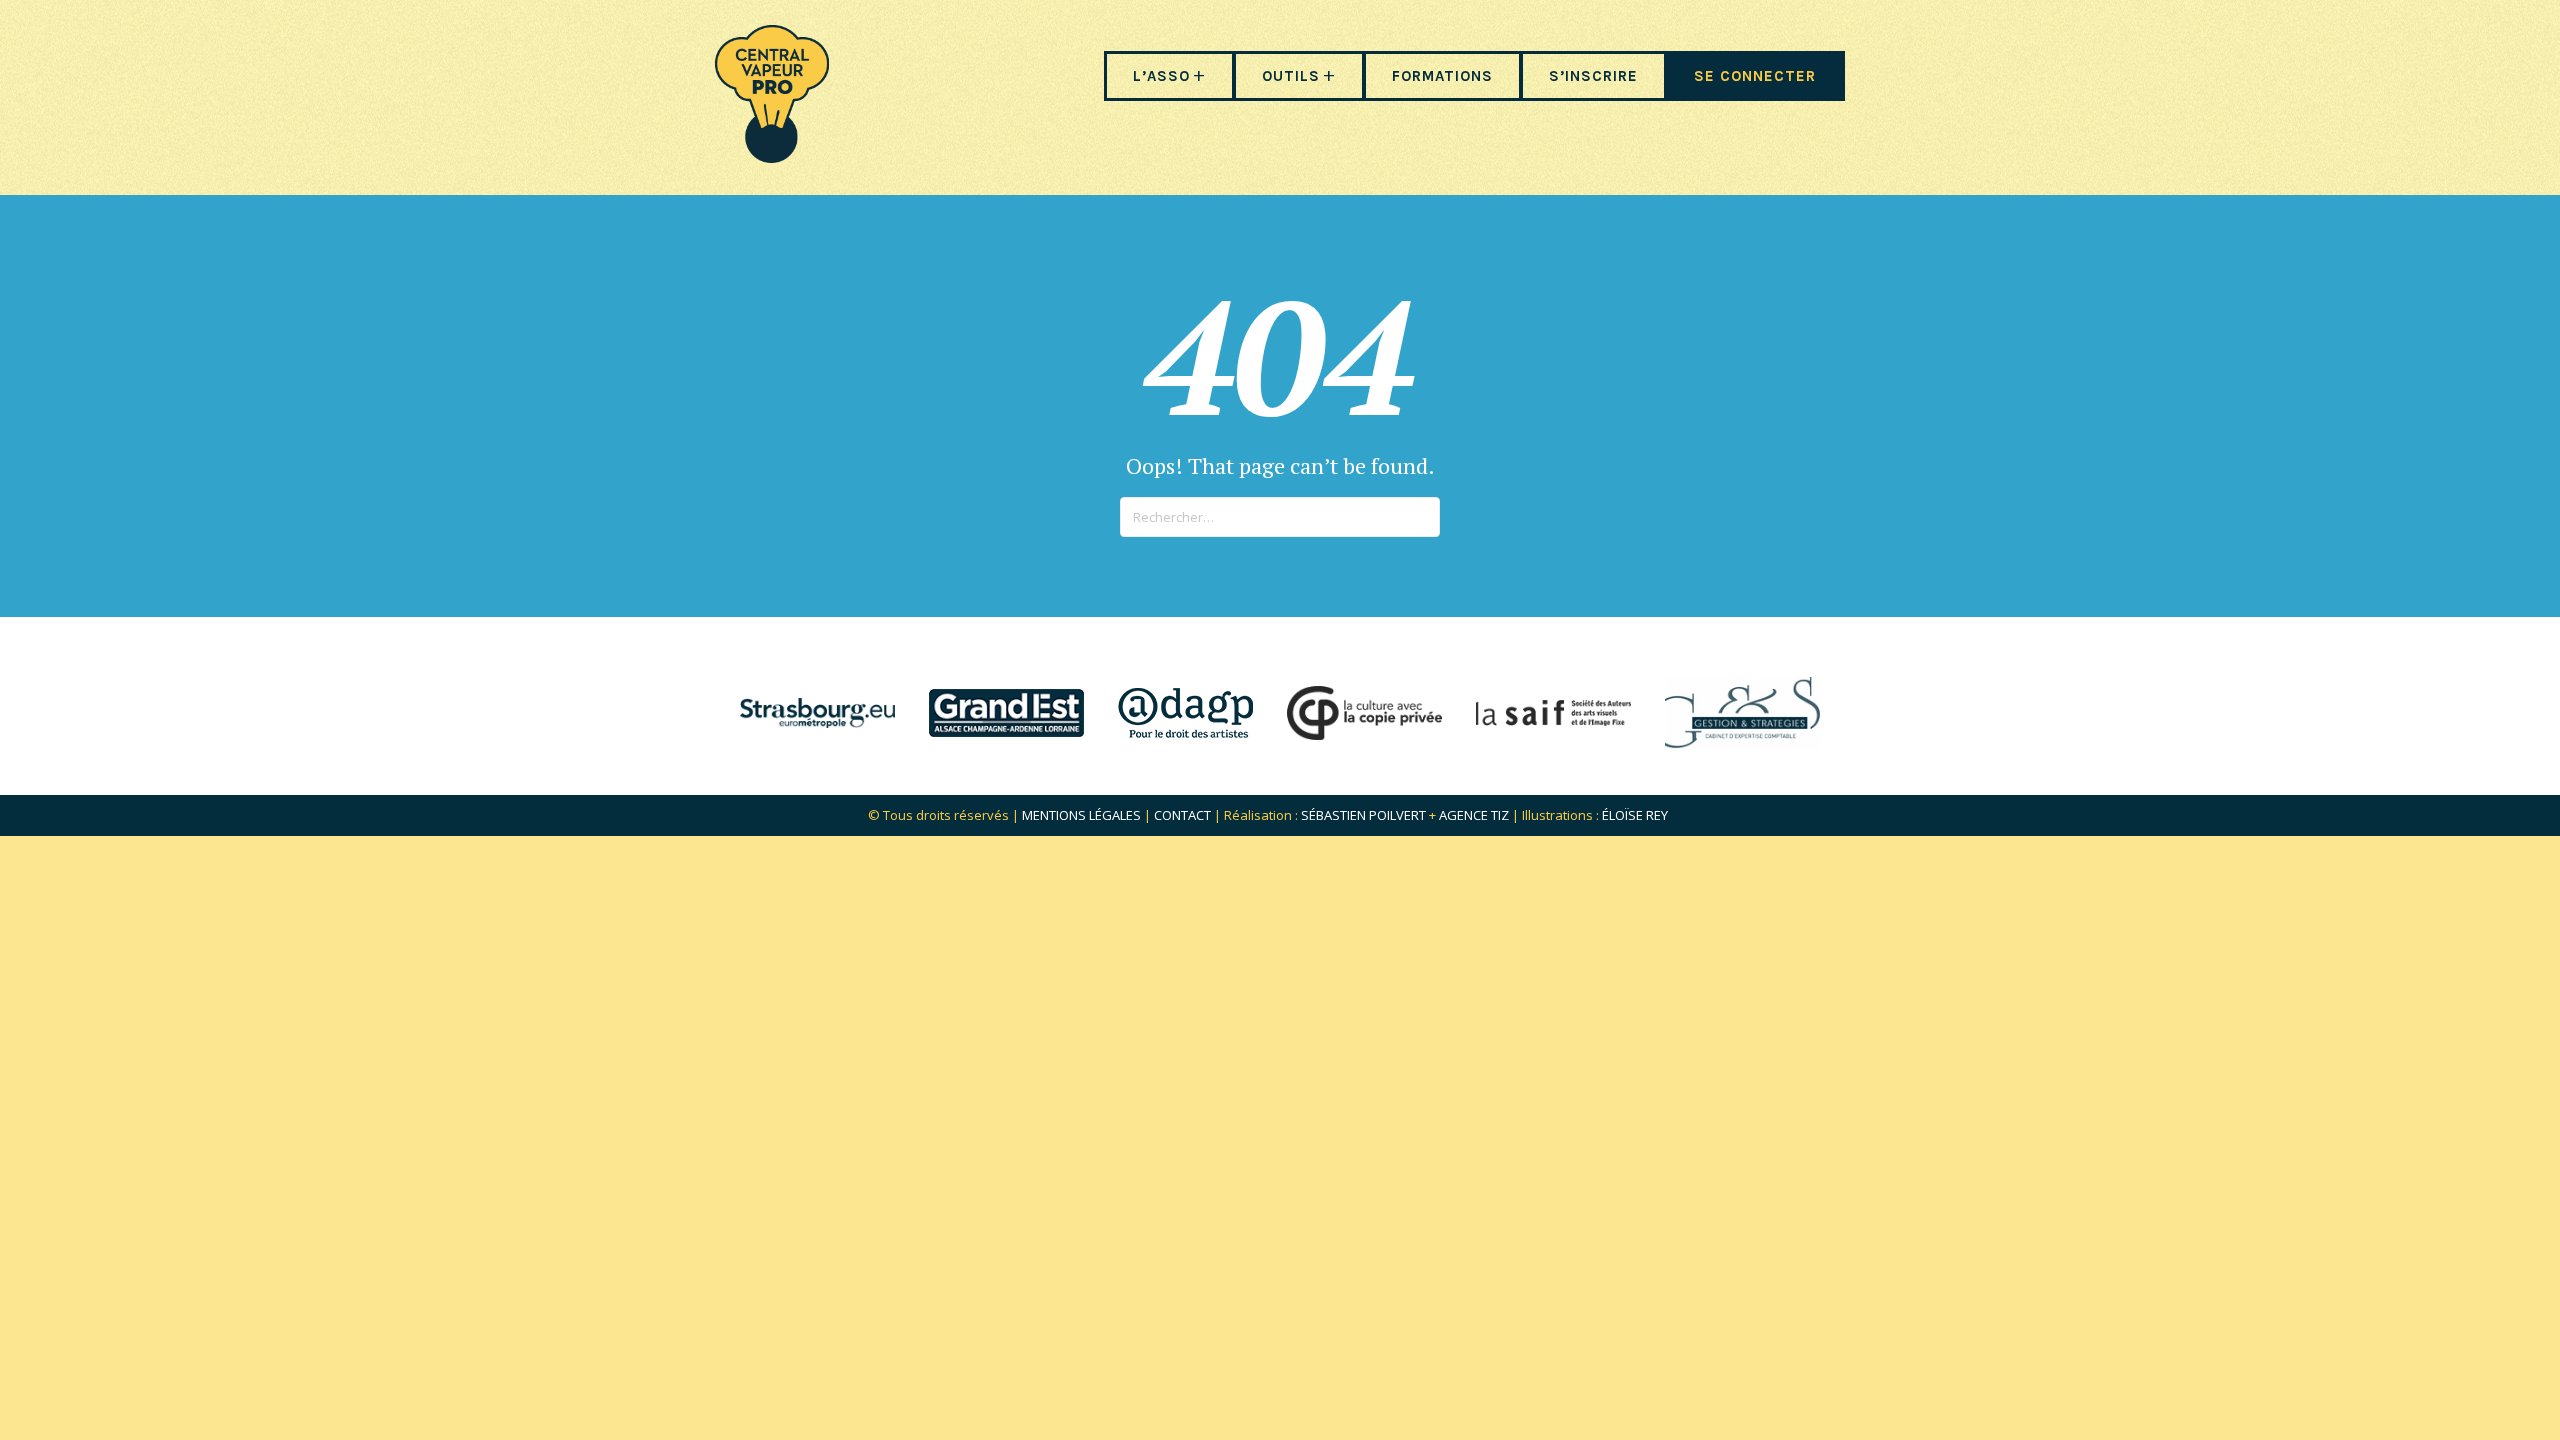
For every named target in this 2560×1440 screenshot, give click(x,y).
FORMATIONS (1442, 76)
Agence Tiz (1474, 815)
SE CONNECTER (1755, 76)
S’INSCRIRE (1593, 76)
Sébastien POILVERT (1363, 815)
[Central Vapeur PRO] (772, 156)
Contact (1182, 815)
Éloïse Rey (1635, 815)
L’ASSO (1161, 76)
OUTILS (1291, 76)
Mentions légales (1081, 815)
